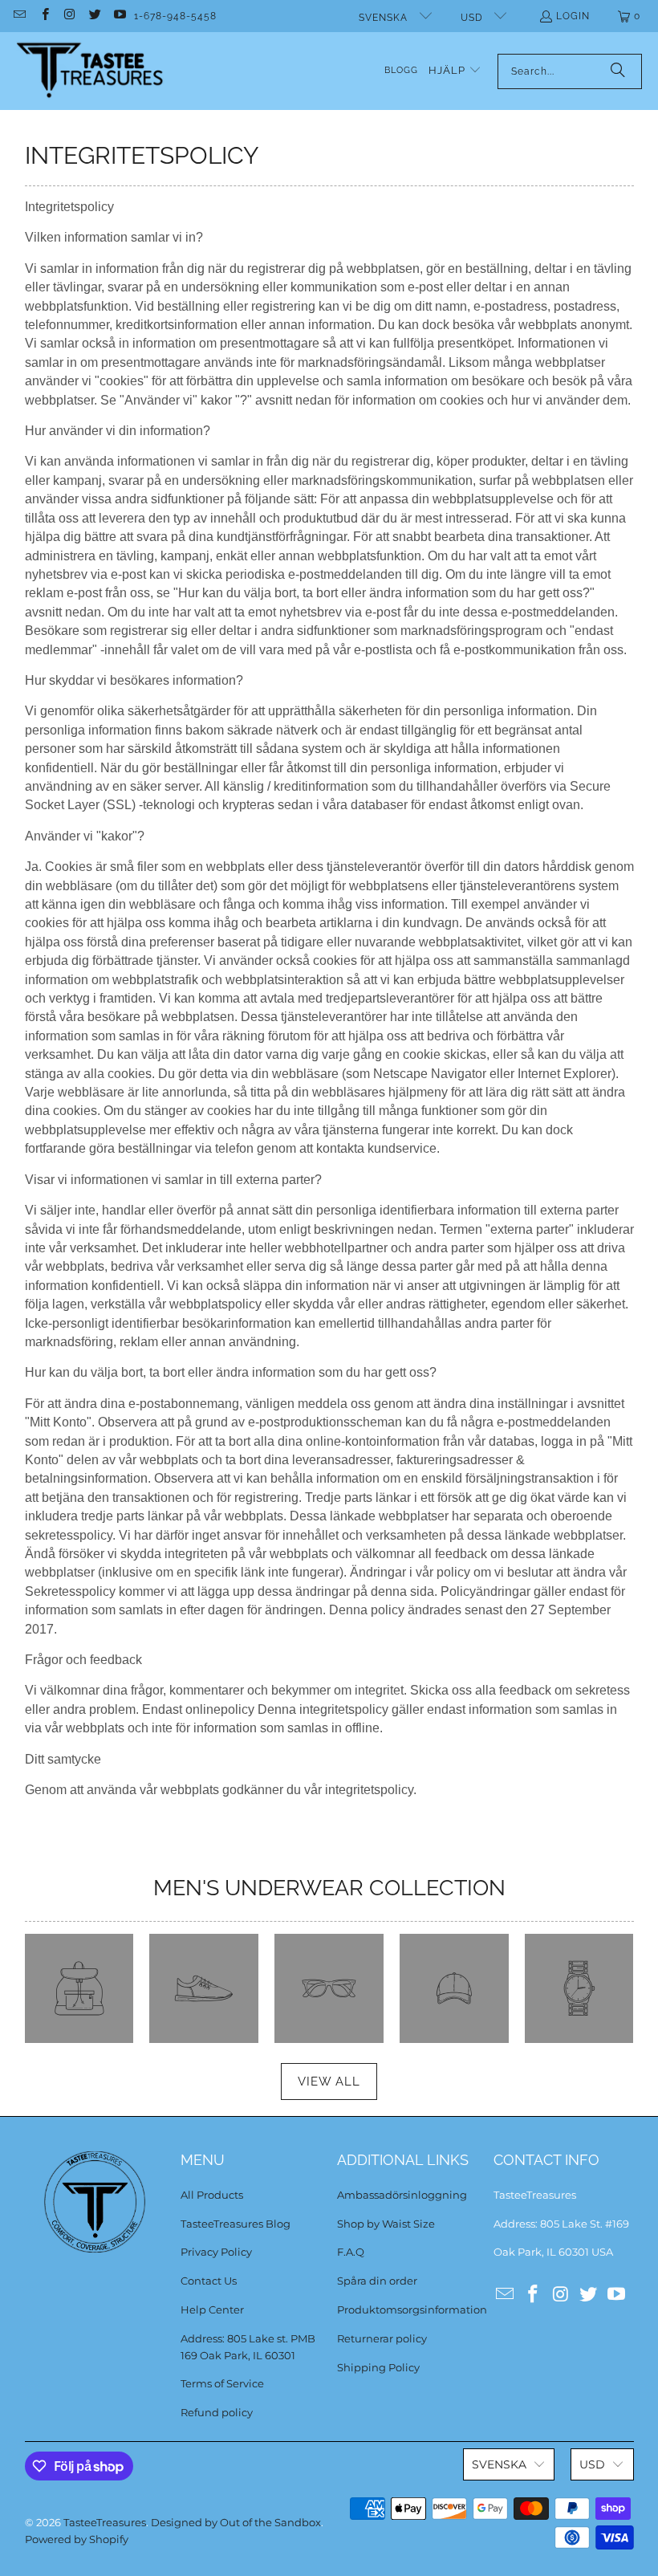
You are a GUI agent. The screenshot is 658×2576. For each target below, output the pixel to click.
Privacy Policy (216, 2252)
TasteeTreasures (105, 2522)
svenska (385, 18)
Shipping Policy (378, 2367)
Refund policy (217, 2412)
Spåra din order (377, 2281)
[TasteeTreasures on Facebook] (44, 16)
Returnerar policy (382, 2338)
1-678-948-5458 (175, 16)
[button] (455, 71)
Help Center (212, 2309)
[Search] (618, 71)
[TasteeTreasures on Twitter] (94, 16)
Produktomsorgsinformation (412, 2309)
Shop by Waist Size (386, 2224)
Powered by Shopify (77, 2539)
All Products (212, 2195)
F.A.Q (351, 2252)
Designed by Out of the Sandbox (236, 2522)
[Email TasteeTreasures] (19, 16)
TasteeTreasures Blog (236, 2224)
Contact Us (209, 2281)
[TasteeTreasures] (90, 71)
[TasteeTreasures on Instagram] (69, 16)
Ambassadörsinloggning (402, 2195)
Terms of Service (222, 2383)
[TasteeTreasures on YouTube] (119, 16)
